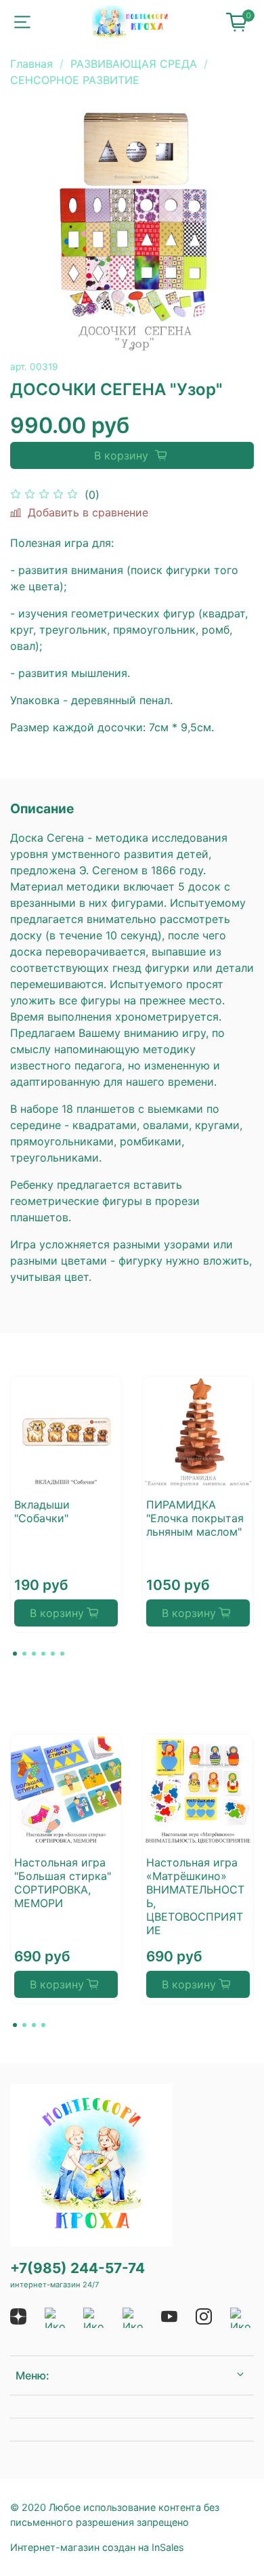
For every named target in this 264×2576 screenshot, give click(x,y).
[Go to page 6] (62, 1654)
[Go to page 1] (15, 1654)
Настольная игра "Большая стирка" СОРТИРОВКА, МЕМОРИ (63, 1883)
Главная (31, 64)
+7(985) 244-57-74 (78, 2268)
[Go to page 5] (53, 1654)
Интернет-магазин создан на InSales (97, 2547)
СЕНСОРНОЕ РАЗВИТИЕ (75, 80)
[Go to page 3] (34, 1654)
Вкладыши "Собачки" (42, 1511)
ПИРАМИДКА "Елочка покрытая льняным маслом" (195, 1518)
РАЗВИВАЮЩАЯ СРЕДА (134, 64)
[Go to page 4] (43, 1654)
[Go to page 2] (24, 1654)
